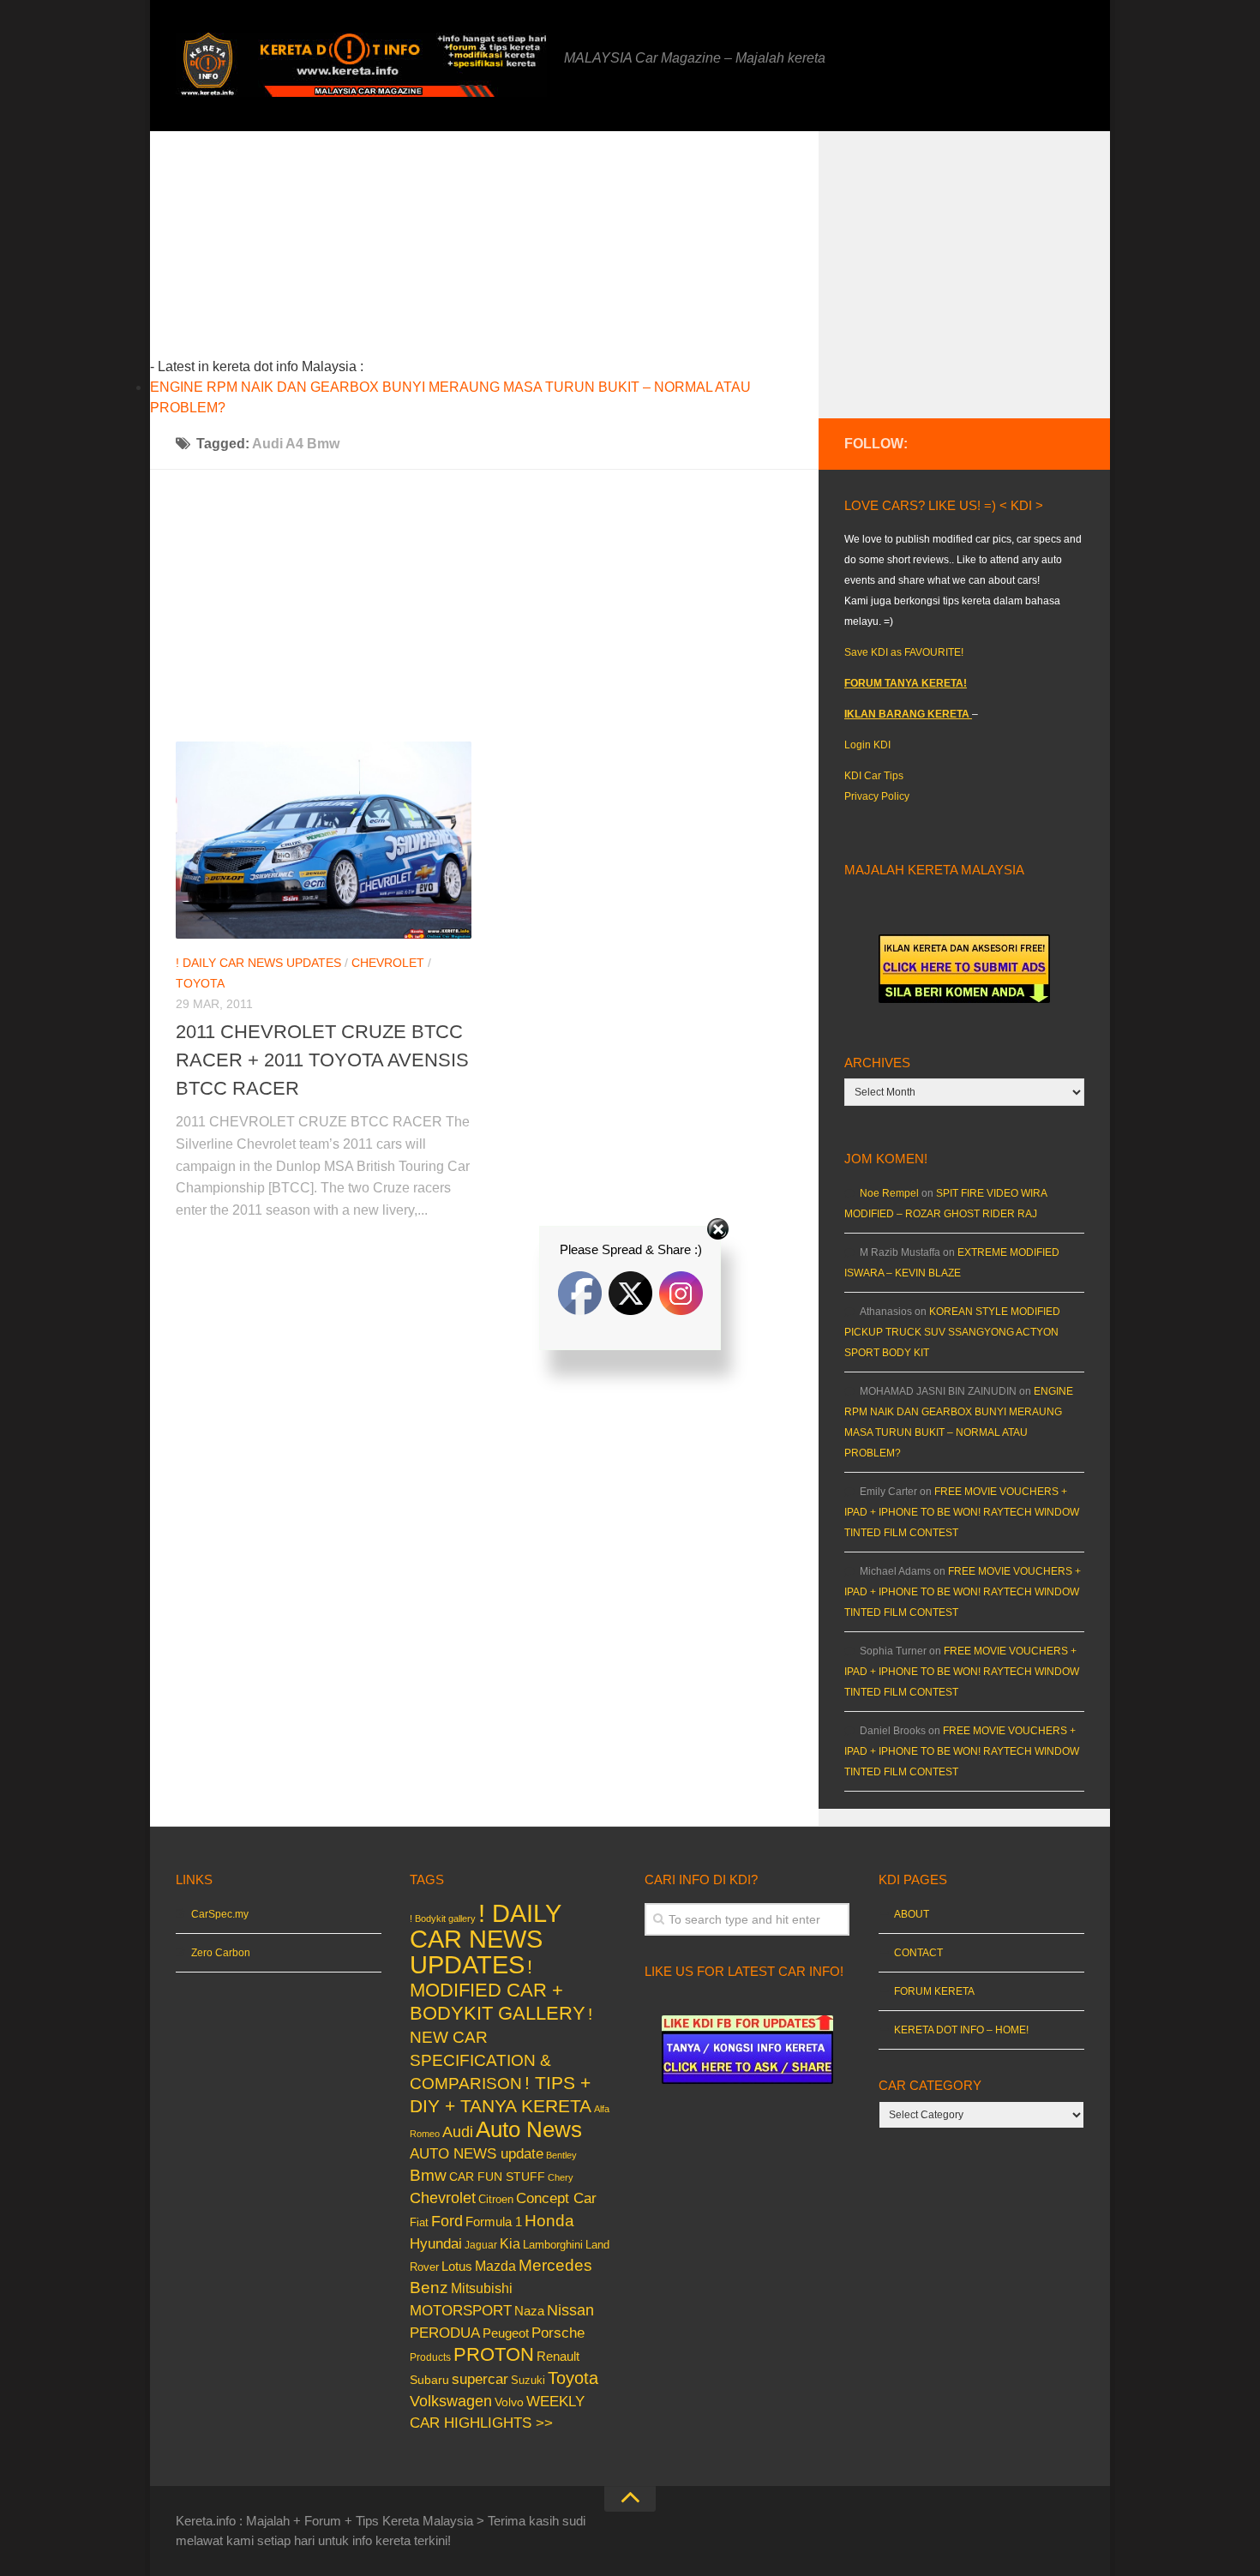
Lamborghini (553, 2245)
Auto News (529, 2129)
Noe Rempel (889, 1193)
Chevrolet (388, 963)
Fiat (419, 2222)
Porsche (558, 2333)
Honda (549, 2220)
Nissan (570, 2310)
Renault (558, 2356)
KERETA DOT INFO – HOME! (961, 2030)
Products (430, 2357)
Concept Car (556, 2198)
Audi (458, 2132)
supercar (480, 2379)
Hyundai (436, 2244)
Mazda (495, 2266)
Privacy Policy (877, 796)
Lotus (457, 2267)
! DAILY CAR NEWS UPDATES (258, 963)
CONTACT (918, 1953)
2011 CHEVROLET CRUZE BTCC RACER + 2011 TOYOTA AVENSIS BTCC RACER (322, 1060)
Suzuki (528, 2380)
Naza (529, 2311)
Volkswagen (451, 2401)
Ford (447, 2221)
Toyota (200, 983)
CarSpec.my (220, 1914)
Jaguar (481, 2245)
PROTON (494, 2354)
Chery (561, 2177)
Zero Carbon (221, 1953)
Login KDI (867, 745)
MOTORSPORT (461, 2311)
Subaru (429, 2380)
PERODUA (445, 2333)
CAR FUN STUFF (497, 2177)
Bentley (561, 2155)
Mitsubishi (482, 2288)
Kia (510, 2243)
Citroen (496, 2199)
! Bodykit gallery (443, 1918)
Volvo (509, 2402)
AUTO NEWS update (477, 2154)
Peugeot (506, 2333)
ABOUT (912, 1914)
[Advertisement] (511, 251)
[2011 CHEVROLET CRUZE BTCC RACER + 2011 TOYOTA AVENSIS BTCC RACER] (324, 840)
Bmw (428, 2175)
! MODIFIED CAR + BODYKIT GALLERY (498, 1990)
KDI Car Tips (874, 776)
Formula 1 (494, 2222)
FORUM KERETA (934, 1991)
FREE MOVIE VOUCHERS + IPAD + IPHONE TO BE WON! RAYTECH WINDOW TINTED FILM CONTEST (962, 1512)
